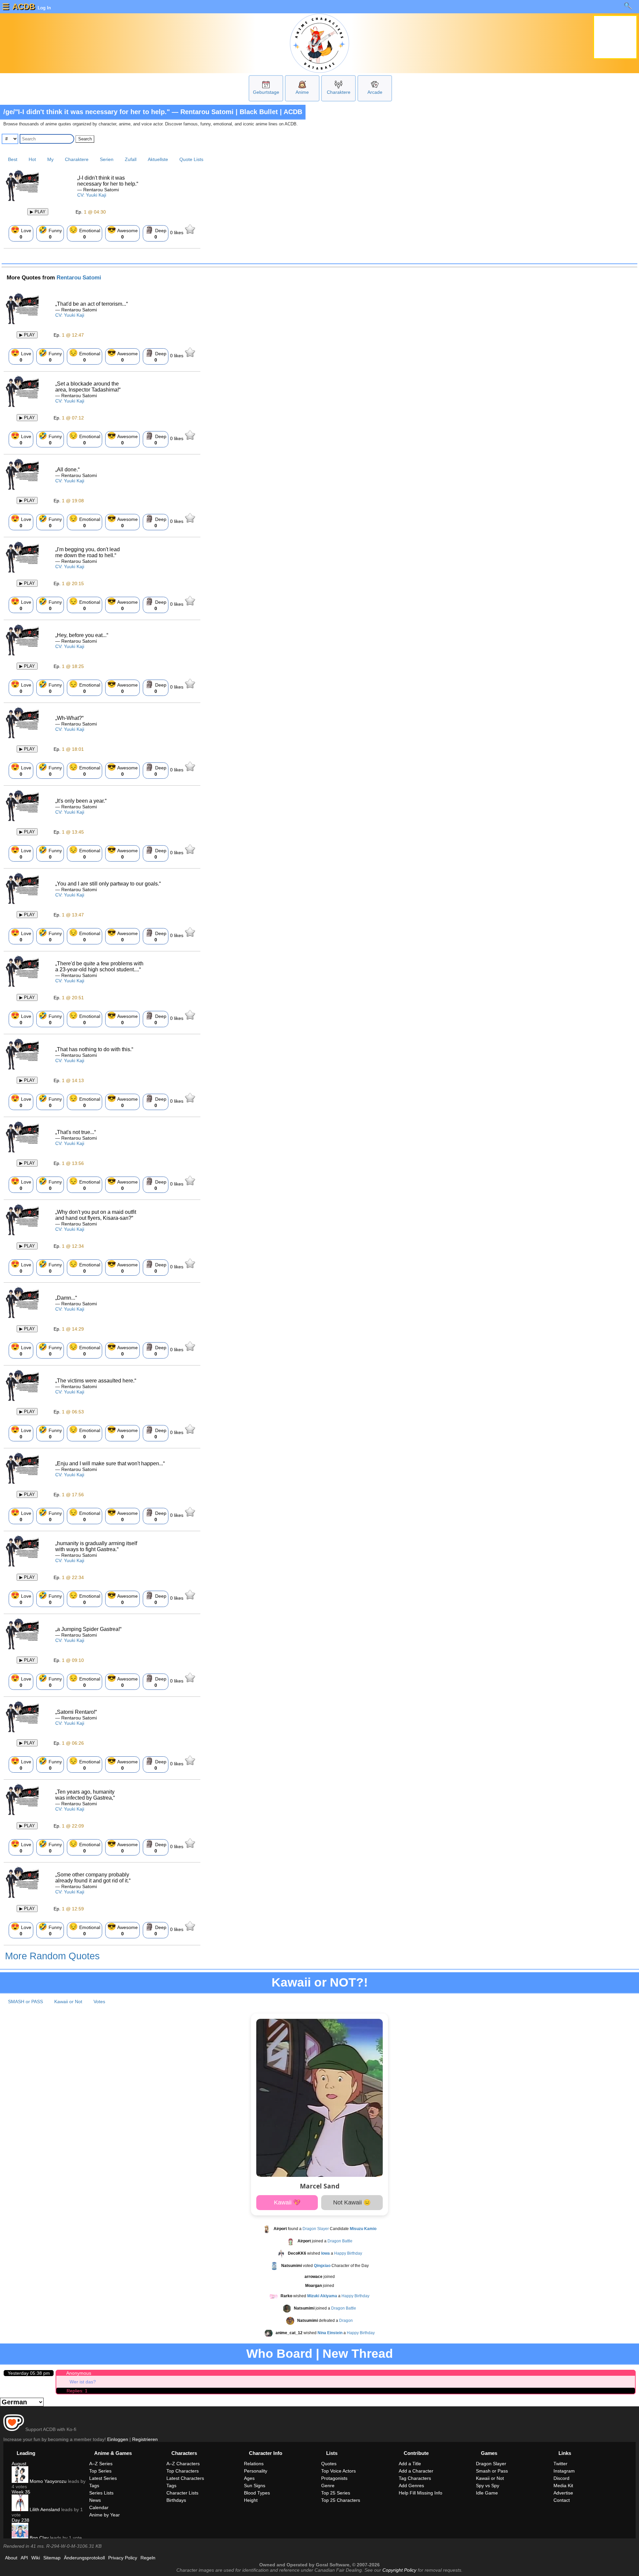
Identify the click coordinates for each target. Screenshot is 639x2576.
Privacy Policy (123, 2558)
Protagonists (334, 2478)
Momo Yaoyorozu (47, 2481)
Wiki (36, 2558)
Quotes (329, 2464)
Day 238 (20, 2520)
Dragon (346, 2321)
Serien (107, 159)
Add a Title (410, 2464)
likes (177, 233)
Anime (302, 92)
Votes (99, 2002)
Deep (156, 233)
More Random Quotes (52, 1956)
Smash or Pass (492, 2471)
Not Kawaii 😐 (352, 2202)
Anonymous (79, 2373)
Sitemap (52, 2558)
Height (251, 2500)
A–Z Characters (183, 2464)
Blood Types (257, 2493)
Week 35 (21, 2492)
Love (21, 233)
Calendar (99, 2507)
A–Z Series (101, 2464)
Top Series (100, 2471)
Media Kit (563, 2486)
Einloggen (118, 2439)
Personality (256, 2471)
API (24, 2558)
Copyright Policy (399, 2570)
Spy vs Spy (488, 2486)
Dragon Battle (340, 2241)
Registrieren (145, 2439)
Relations (254, 2464)
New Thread (358, 2354)
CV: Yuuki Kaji (92, 195)
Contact (562, 2500)
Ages (249, 2478)
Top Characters (183, 2471)
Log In (44, 8)
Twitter (560, 2464)
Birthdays (176, 2500)
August (19, 2464)
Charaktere (339, 92)
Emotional (85, 233)
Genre (328, 2486)
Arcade (375, 92)
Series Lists (101, 2493)
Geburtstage (266, 92)
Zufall (131, 159)
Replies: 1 (77, 2391)
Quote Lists (191, 159)
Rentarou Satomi (79, 278)
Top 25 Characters (341, 2500)
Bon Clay (38, 2538)
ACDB (24, 6)
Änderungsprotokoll (84, 2558)
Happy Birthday (348, 2253)
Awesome (122, 233)
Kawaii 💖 (287, 2202)
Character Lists (182, 2493)
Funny (50, 233)
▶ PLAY (38, 212)
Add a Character (416, 2471)
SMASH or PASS (25, 2002)
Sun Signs (255, 2486)
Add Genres (411, 2486)
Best (13, 159)
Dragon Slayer (316, 2229)
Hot (32, 159)
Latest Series (103, 2478)
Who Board (279, 2354)
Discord (561, 2478)
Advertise (563, 2493)
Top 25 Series (336, 2493)
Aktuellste (158, 159)
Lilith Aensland (44, 2509)
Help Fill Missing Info (421, 2493)
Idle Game (487, 2493)
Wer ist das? (83, 2382)
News (95, 2500)
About (11, 2558)
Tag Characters (415, 2478)
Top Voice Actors (338, 2471)
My (50, 159)
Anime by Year (105, 2515)
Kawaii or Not (68, 2002)
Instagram (564, 2471)
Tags (94, 2486)
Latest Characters (185, 2478)
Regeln (148, 2558)
